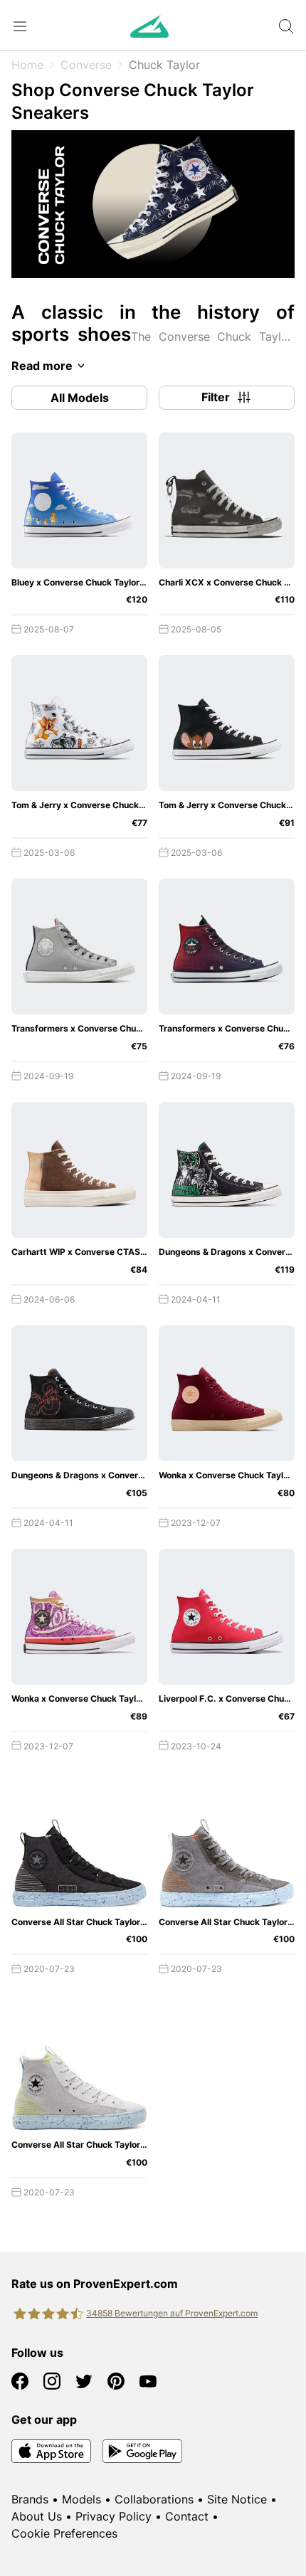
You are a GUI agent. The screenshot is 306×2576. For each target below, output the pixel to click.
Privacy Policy (114, 2516)
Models (81, 2499)
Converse (86, 65)
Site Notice (237, 2499)
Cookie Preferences (64, 2533)
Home (27, 65)
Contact (187, 2516)
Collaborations (154, 2499)
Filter (216, 397)
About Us (37, 2516)
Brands (30, 2499)
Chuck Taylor (164, 65)
